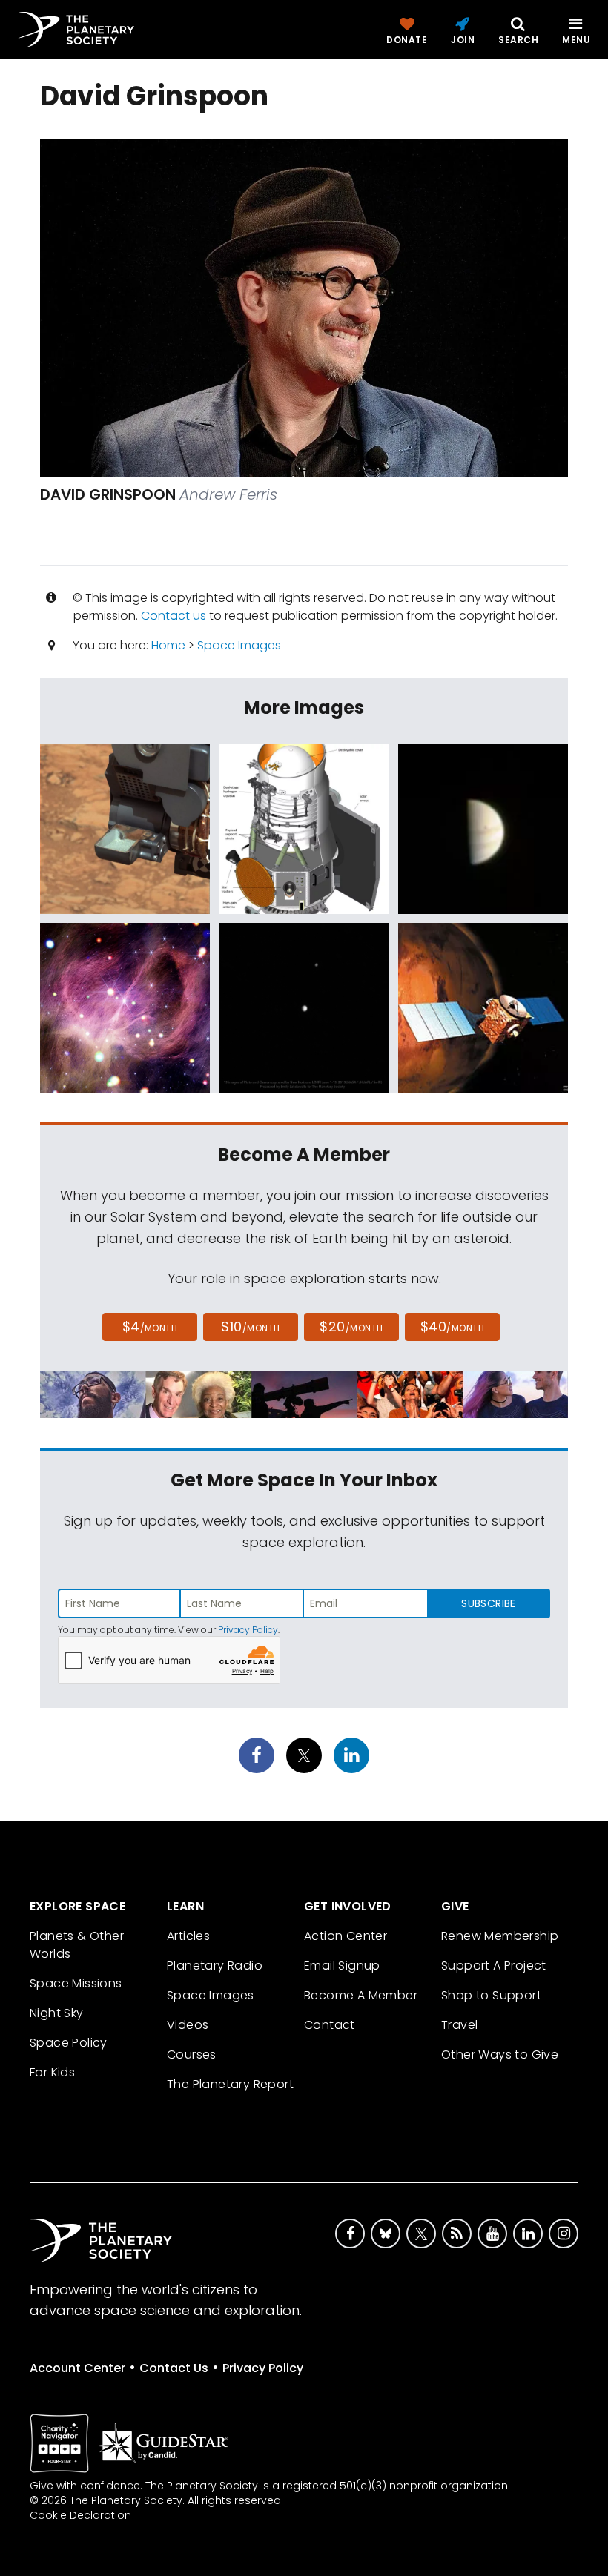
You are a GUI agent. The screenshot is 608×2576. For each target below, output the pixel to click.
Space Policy (69, 2043)
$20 (351, 1327)
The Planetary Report (230, 2084)
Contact (330, 2025)
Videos (188, 2025)
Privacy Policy (248, 1630)
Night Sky (57, 2013)
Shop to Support (491, 1995)
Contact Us (174, 2368)
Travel (459, 2025)
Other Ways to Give (500, 2054)
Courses (192, 2054)
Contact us (174, 616)
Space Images (239, 645)
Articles (188, 1936)
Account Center (77, 2368)
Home (168, 645)
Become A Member (361, 1995)
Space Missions (76, 1983)
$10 (250, 1327)
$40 (452, 1327)
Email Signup (342, 1966)
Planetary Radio (215, 1966)
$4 (150, 1327)
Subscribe (488, 1603)
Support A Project (494, 1966)
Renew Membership (500, 1936)
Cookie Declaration (80, 2515)
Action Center (346, 1936)
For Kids (52, 2072)
